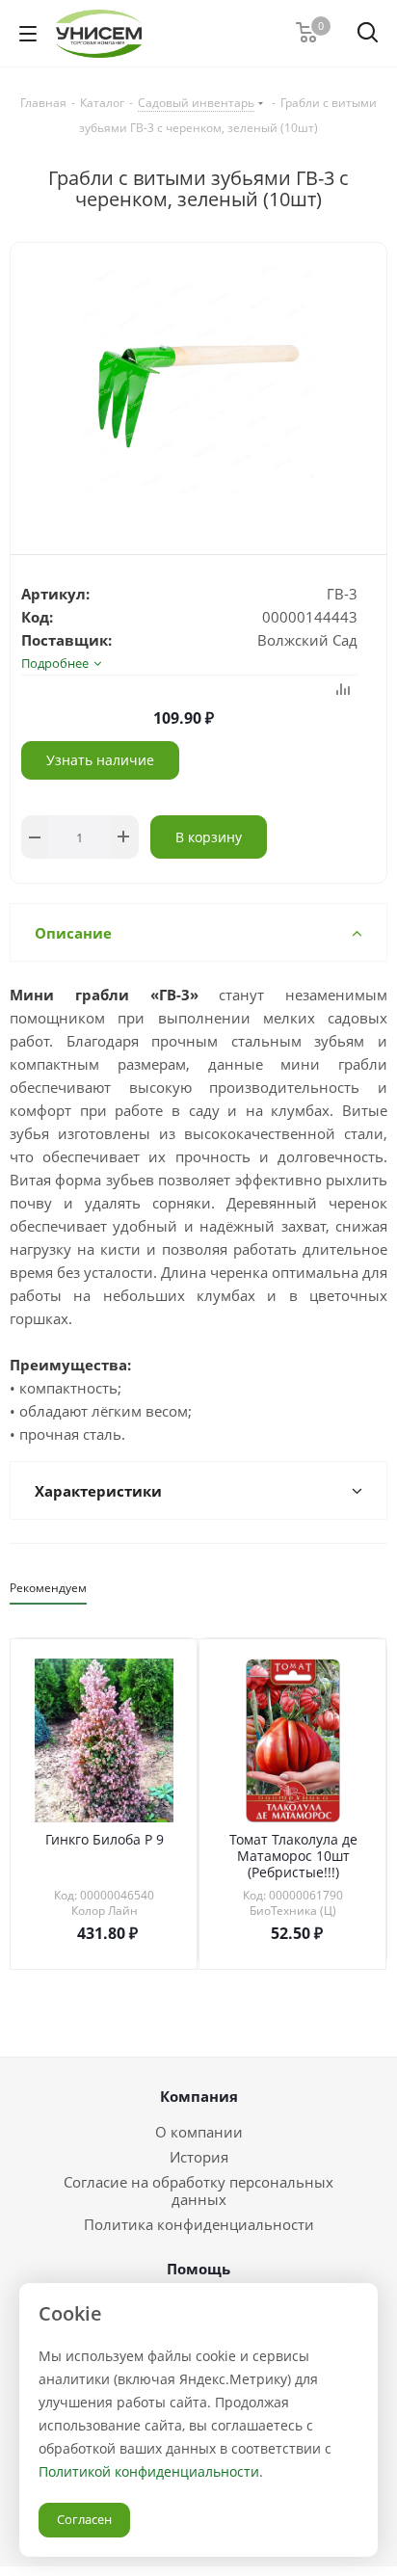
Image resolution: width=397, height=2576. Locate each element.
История (199, 2157)
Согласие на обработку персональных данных (198, 2191)
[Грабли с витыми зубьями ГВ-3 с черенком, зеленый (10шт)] (198, 383)
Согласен (84, 2519)
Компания (199, 2096)
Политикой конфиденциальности (149, 2471)
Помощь (198, 2269)
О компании (199, 2132)
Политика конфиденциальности (199, 2224)
